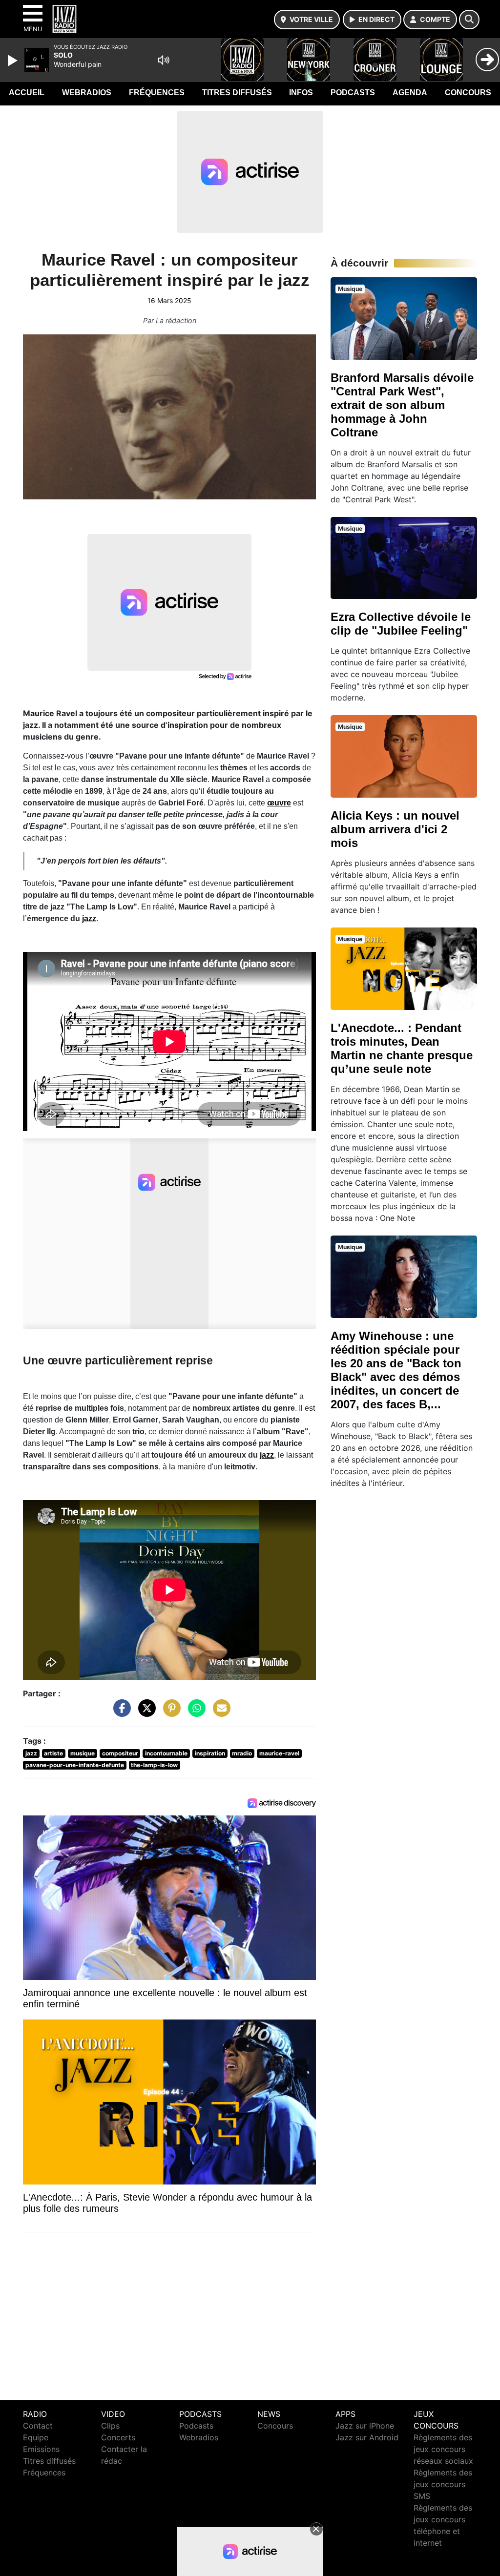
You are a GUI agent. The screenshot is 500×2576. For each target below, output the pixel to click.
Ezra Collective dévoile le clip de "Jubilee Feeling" (401, 624)
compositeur (120, 1753)
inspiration (210, 1753)
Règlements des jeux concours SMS (443, 2484)
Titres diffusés (237, 93)
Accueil (27, 93)
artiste (53, 1753)
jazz (89, 918)
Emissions (41, 2449)
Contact (38, 2426)
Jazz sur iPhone (365, 2426)
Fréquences (157, 93)
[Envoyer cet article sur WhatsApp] (194, 1713)
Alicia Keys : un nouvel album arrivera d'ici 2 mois (395, 829)
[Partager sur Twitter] (145, 1713)
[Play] (14, 61)
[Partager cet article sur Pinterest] (169, 1713)
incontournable (166, 1753)
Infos (301, 93)
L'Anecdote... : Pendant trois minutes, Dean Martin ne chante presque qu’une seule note (402, 1048)
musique (83, 1753)
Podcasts (353, 93)
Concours (468, 93)
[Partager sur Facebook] (120, 1713)
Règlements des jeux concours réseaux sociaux (443, 2449)
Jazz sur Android (367, 2437)
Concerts (118, 2437)
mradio (242, 1753)
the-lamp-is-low (154, 1765)
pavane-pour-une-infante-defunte (75, 1765)
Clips (110, 2426)
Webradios (87, 93)
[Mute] (164, 60)
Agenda (410, 93)
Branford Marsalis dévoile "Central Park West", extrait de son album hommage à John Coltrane (402, 405)
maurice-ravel (279, 1753)
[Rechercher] (469, 20)
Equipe (36, 2437)
